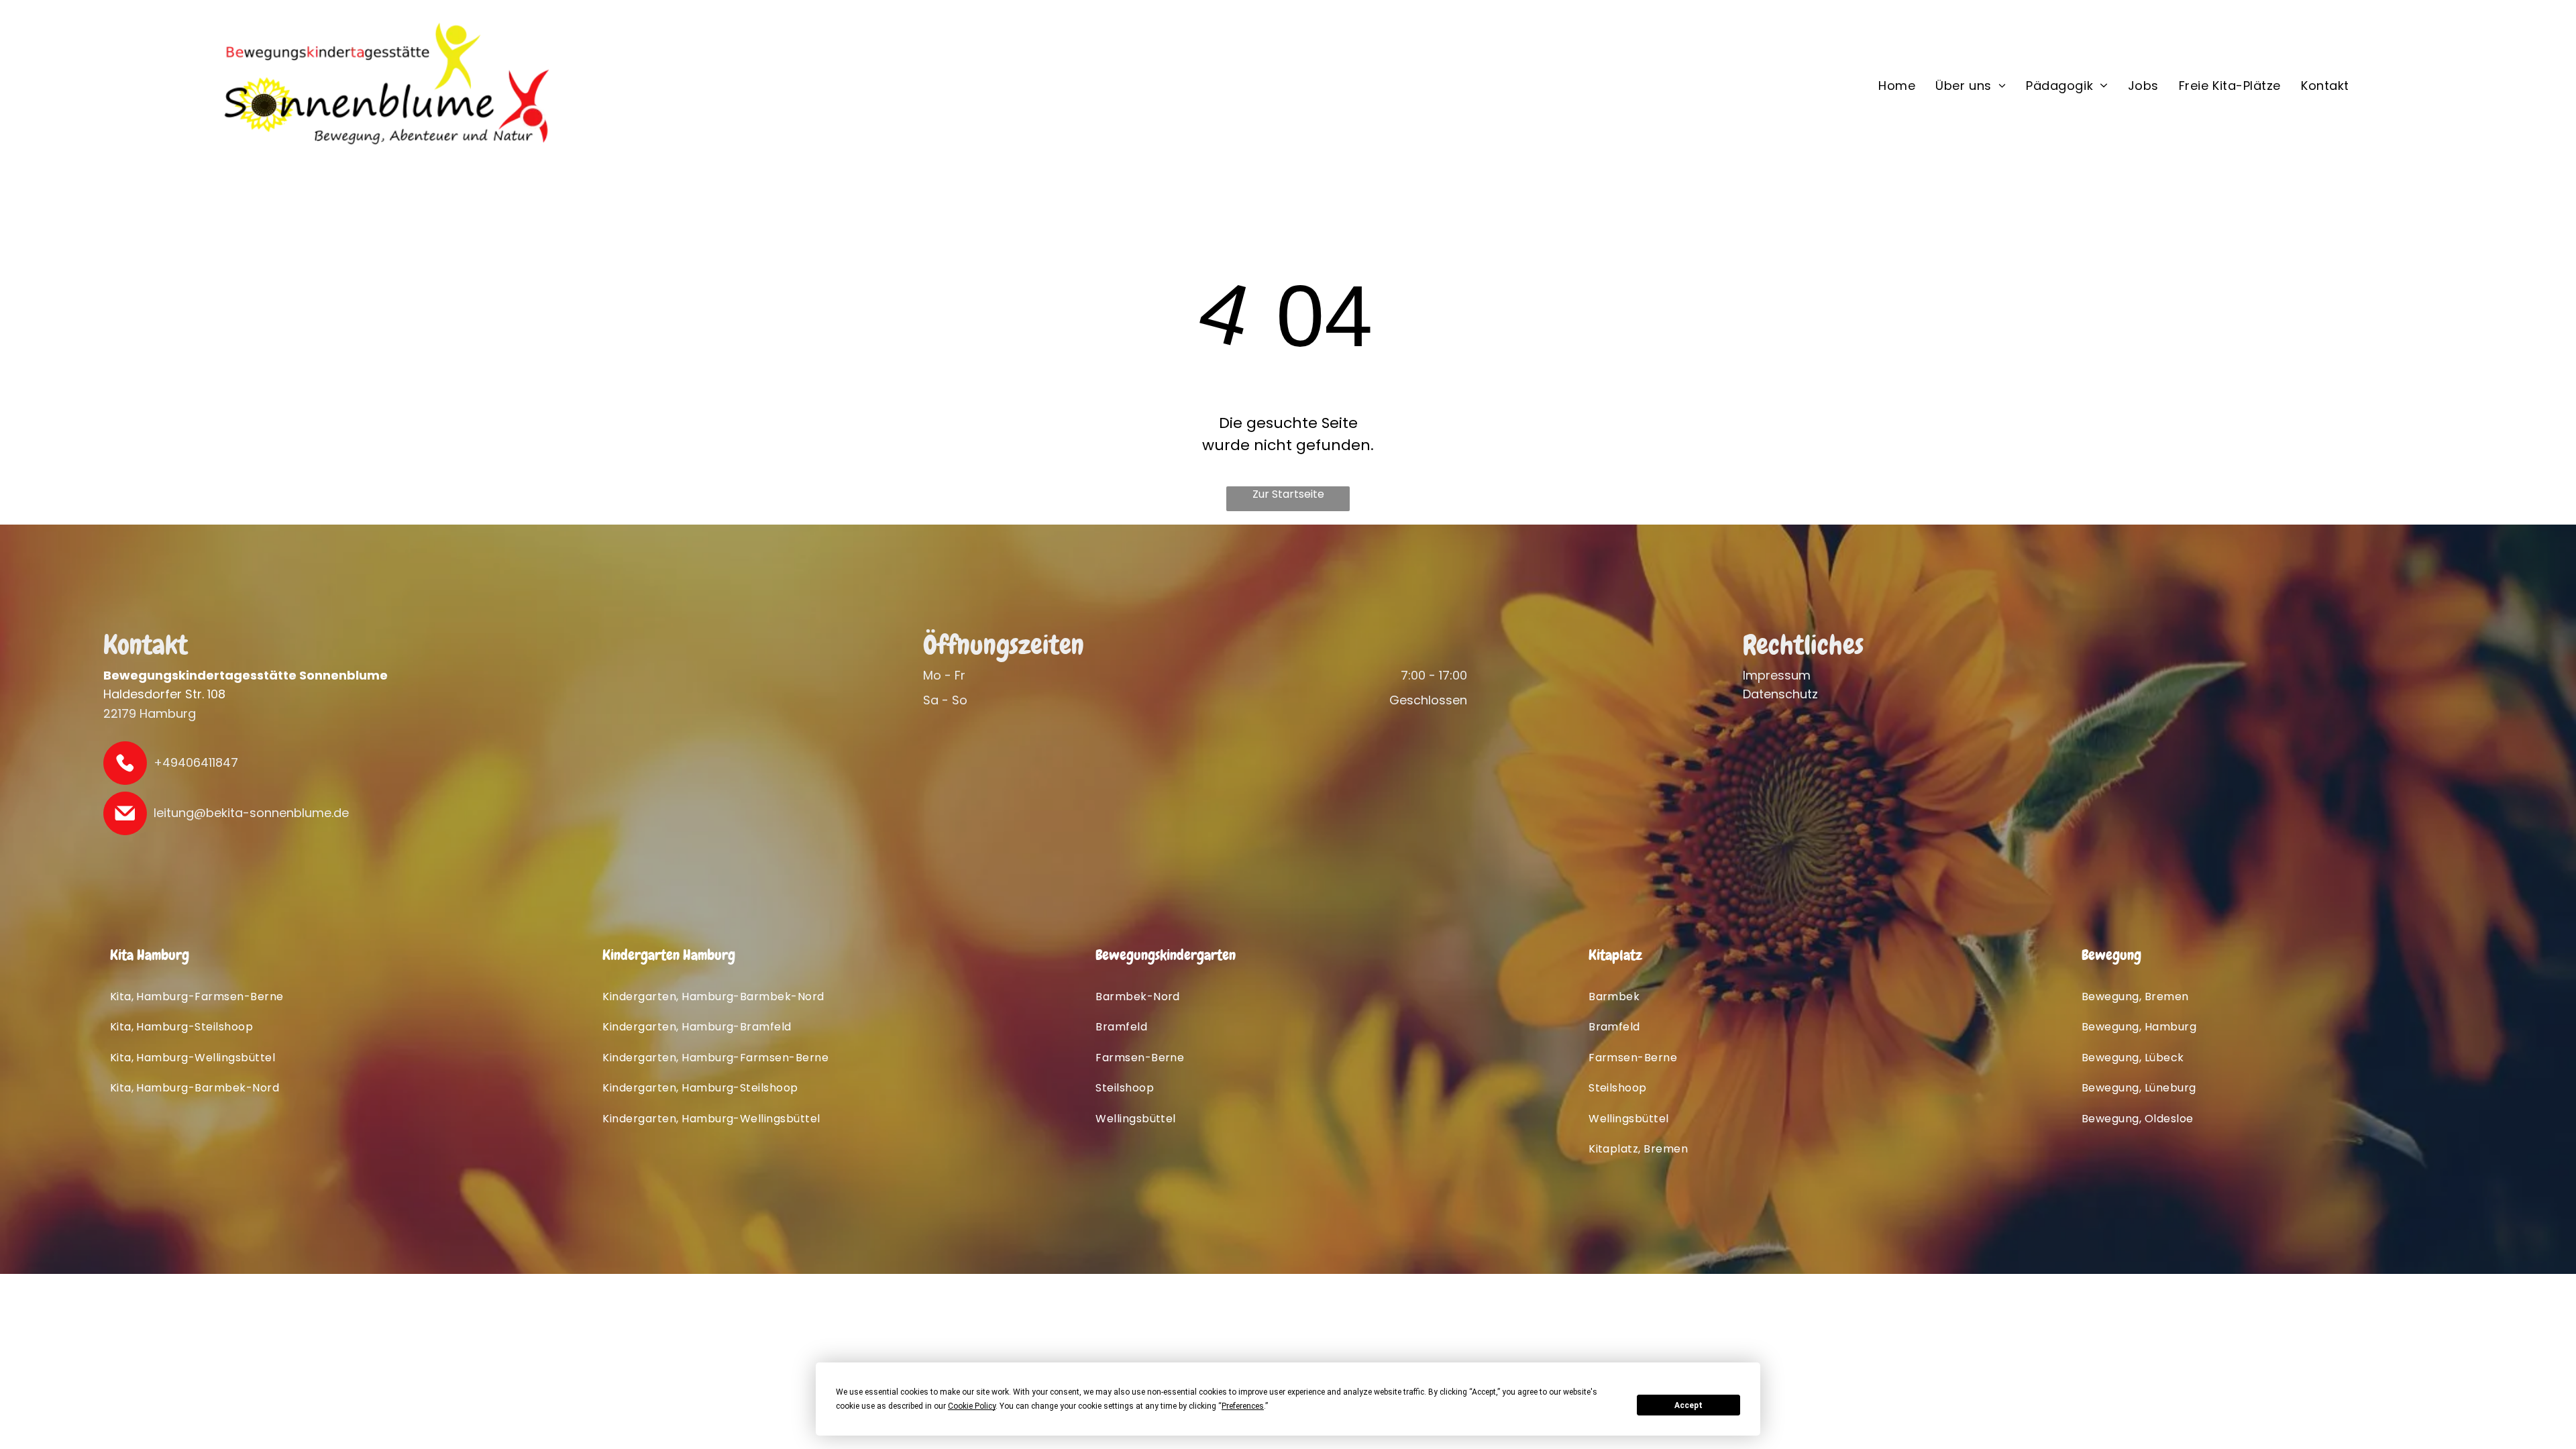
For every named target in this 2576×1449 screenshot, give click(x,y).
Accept (1688, 1405)
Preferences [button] (1243, 1406)
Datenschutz (1780, 694)
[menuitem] (1897, 85)
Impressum (1777, 675)
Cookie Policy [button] (972, 1406)
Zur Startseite (1288, 494)
